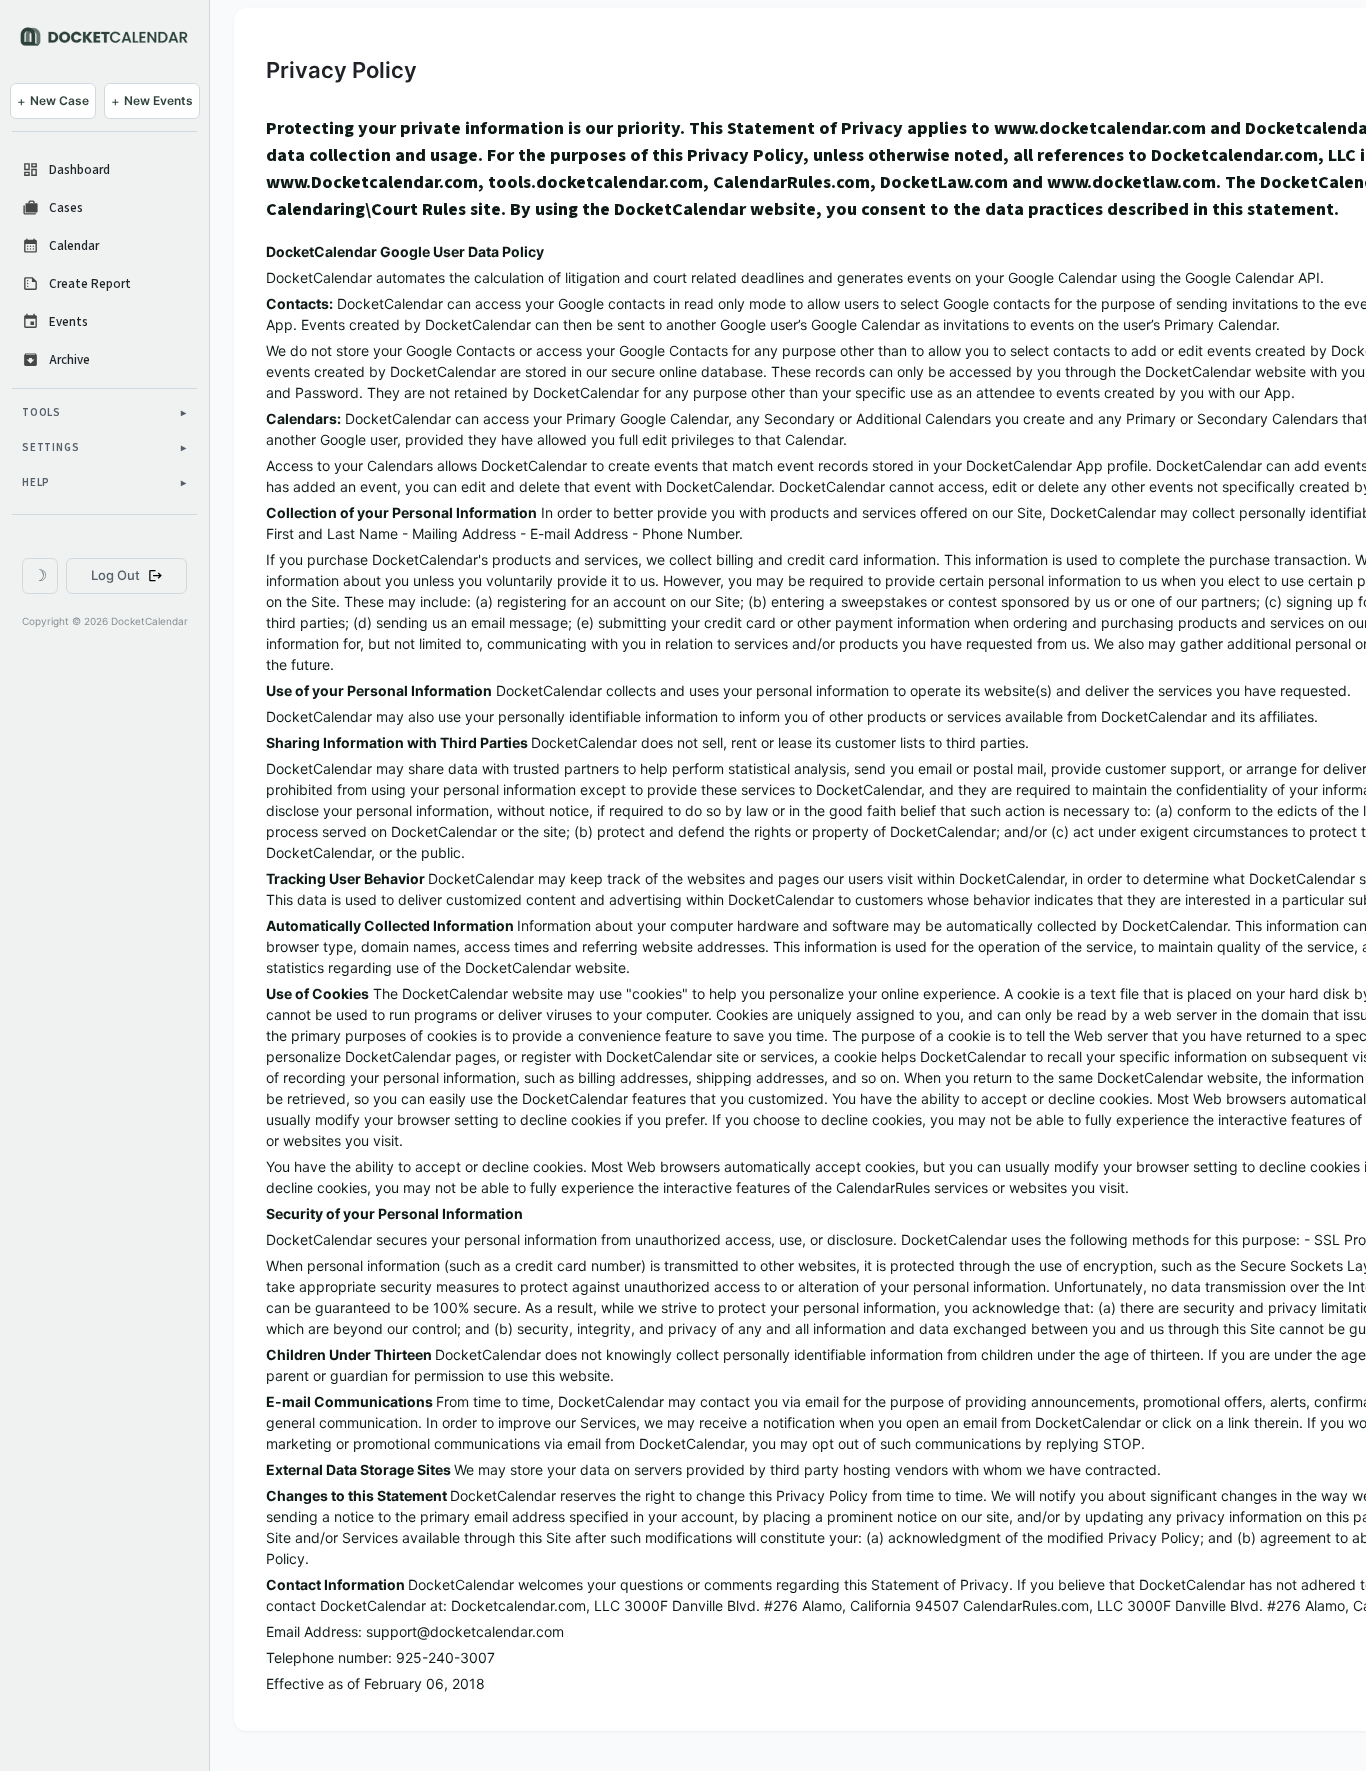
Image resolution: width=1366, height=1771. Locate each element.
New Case (53, 101)
